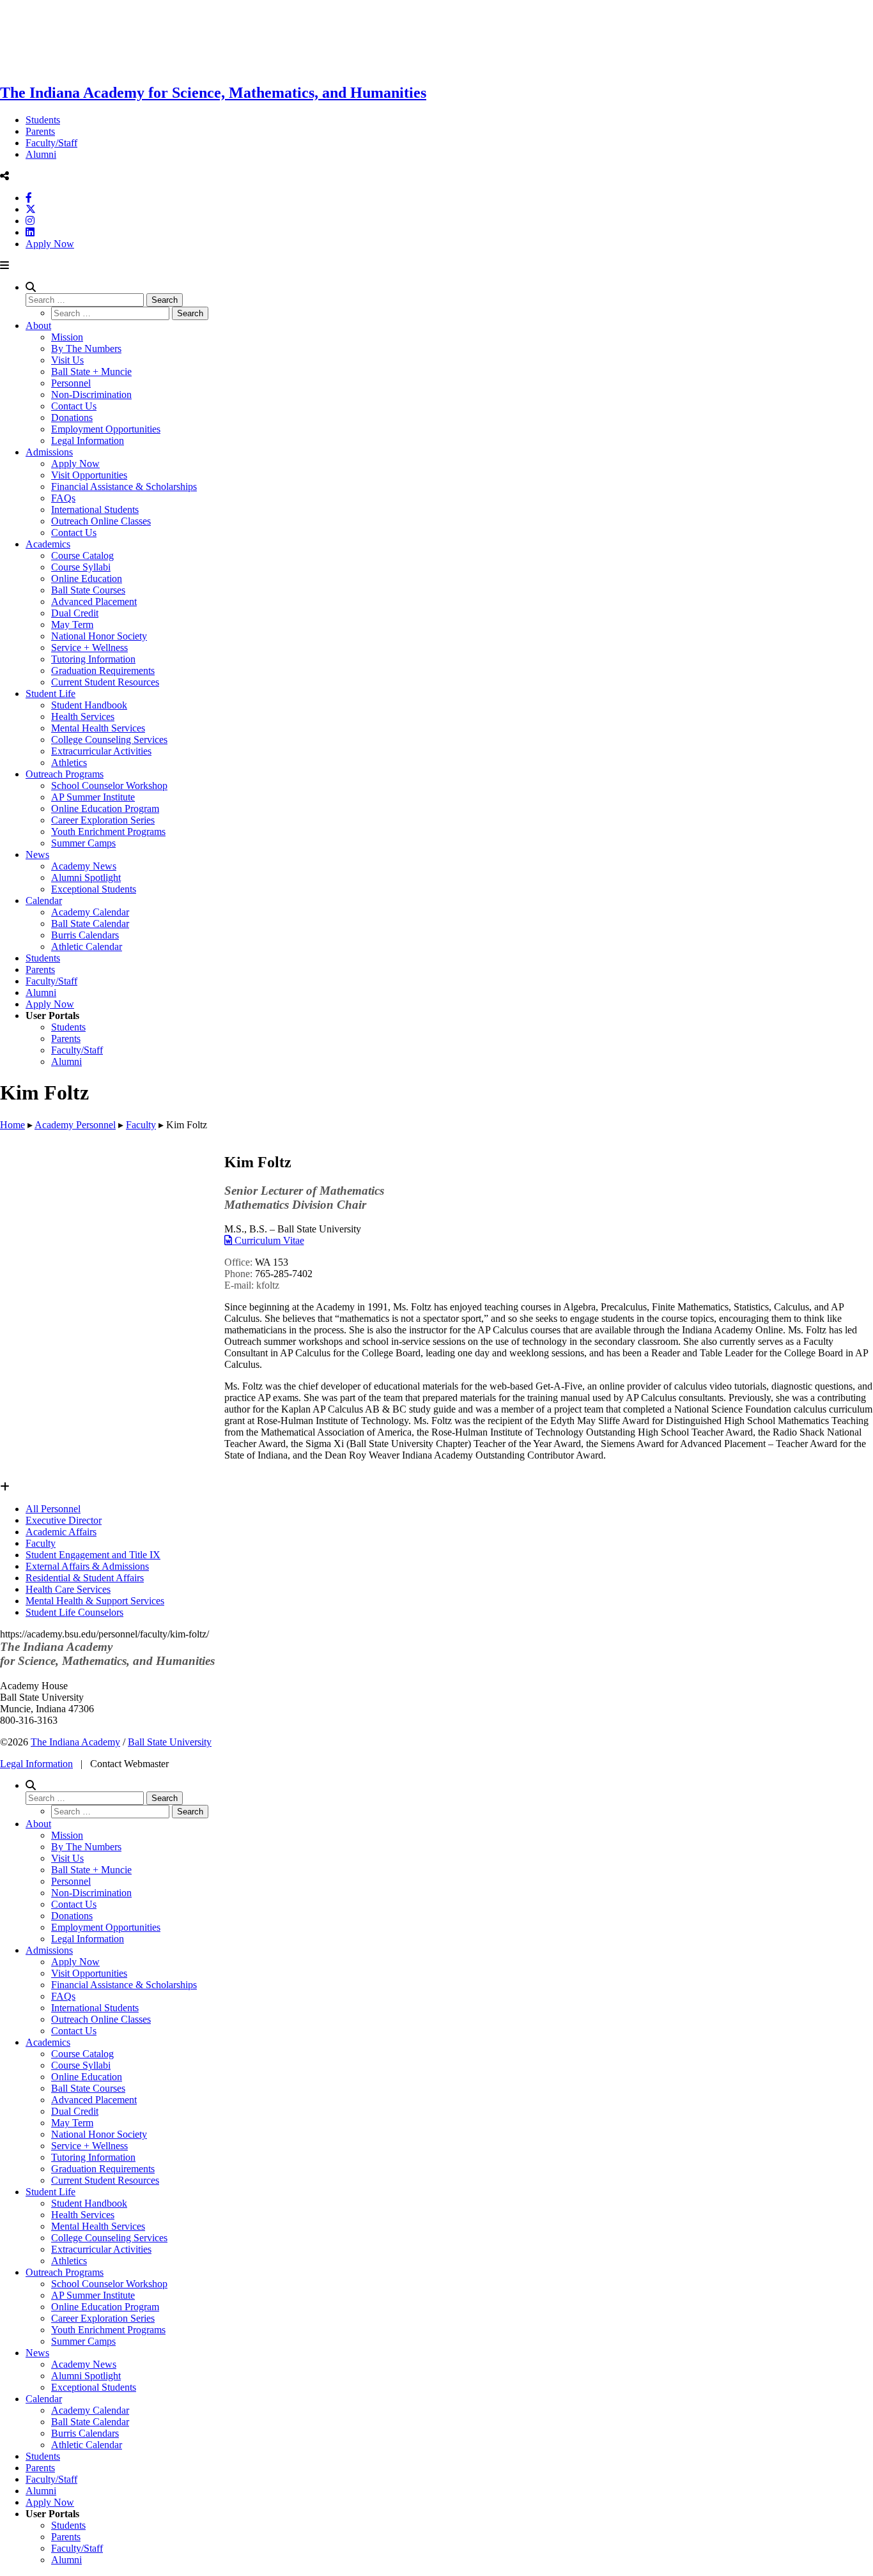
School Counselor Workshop (109, 786)
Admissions (49, 452)
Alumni (41, 154)
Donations (72, 418)
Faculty (41, 1543)
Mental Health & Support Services (95, 1601)
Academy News (84, 866)
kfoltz (268, 1285)
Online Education (87, 579)
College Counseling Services (109, 740)
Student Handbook (89, 705)
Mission (67, 337)
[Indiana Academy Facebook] (29, 198)
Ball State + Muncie (91, 372)
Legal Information (88, 441)
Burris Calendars (85, 935)
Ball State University (170, 1742)
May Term (72, 625)
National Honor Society (99, 636)
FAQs (63, 498)
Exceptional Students (94, 889)
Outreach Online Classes (101, 521)
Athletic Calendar (87, 947)
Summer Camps (83, 843)
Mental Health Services (98, 728)
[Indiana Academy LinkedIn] (30, 232)
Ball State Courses (88, 590)
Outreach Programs (65, 774)
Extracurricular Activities (101, 751)
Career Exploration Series (103, 820)
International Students (95, 510)
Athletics (69, 763)
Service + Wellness (89, 648)
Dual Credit (75, 613)
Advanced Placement (94, 602)
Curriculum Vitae (268, 1240)
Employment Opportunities (106, 429)
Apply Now (50, 244)
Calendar (44, 901)
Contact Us (74, 406)
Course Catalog (82, 556)
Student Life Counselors (74, 1612)
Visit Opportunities (89, 475)
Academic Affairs (61, 1532)
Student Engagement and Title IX (93, 1555)
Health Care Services (68, 1589)
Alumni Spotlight (86, 878)
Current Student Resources (105, 682)
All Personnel (53, 1509)
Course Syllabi (81, 567)
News (37, 855)
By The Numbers (86, 349)
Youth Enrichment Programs (108, 832)
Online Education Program (105, 809)
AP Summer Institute (93, 797)
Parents (40, 131)
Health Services (83, 717)
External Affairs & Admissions (87, 1566)
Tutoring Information (93, 659)
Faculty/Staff (51, 143)
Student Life (50, 694)
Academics (48, 544)
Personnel (71, 383)
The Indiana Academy (75, 1742)
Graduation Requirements (103, 671)
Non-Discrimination (91, 395)
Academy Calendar (90, 912)
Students (43, 120)
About (38, 326)
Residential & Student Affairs (85, 1578)
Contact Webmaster (129, 1764)
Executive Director (64, 1520)
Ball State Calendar (90, 924)
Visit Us (67, 360)
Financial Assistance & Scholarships (124, 487)
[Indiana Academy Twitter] (31, 209)
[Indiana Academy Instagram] (30, 221)
